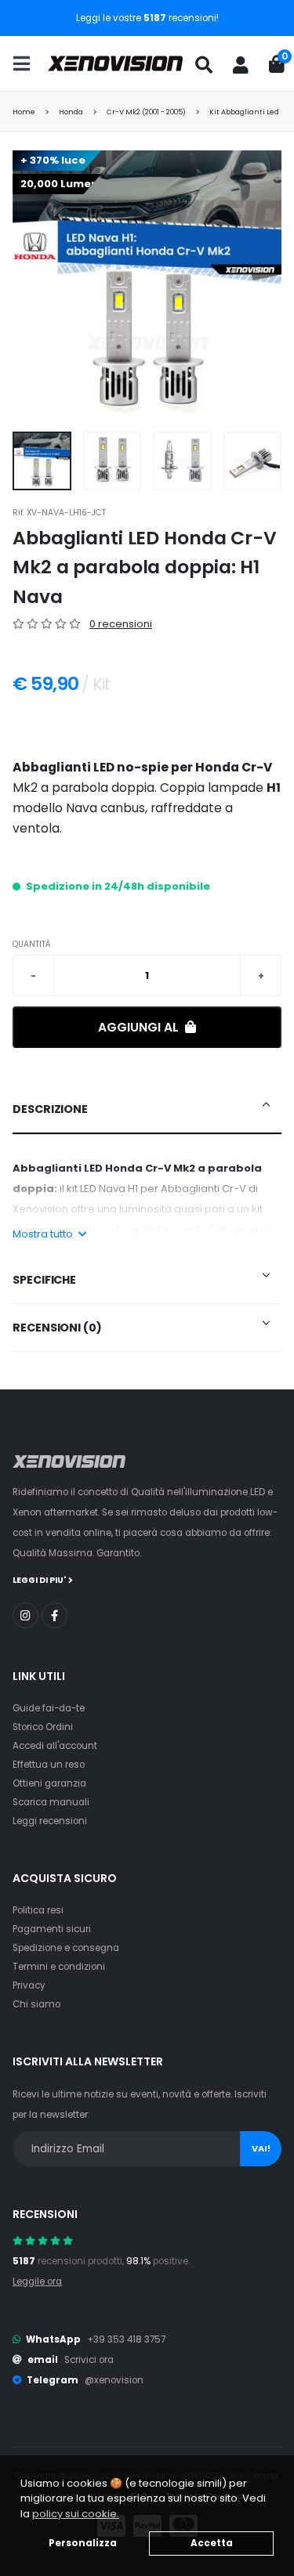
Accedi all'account (55, 1746)
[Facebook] (54, 1615)
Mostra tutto (44, 1234)
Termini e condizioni (59, 1967)
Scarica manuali (51, 1802)
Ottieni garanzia (49, 1783)
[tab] (147, 1110)
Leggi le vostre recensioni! (147, 18)
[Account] (241, 65)
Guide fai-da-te (49, 1708)
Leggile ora (37, 2282)
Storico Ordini (43, 1727)
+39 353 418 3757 (126, 2339)
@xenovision (114, 2380)
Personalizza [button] (83, 2543)
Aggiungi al (140, 1027)
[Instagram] (25, 1615)
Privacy (29, 1985)
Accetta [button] (212, 2543)
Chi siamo (36, 2004)
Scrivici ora (89, 2360)
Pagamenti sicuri (52, 1929)
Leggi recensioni (50, 1821)
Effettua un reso (49, 1765)
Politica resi (38, 1910)
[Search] (204, 65)
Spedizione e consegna (66, 1948)
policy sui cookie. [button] (76, 2514)
